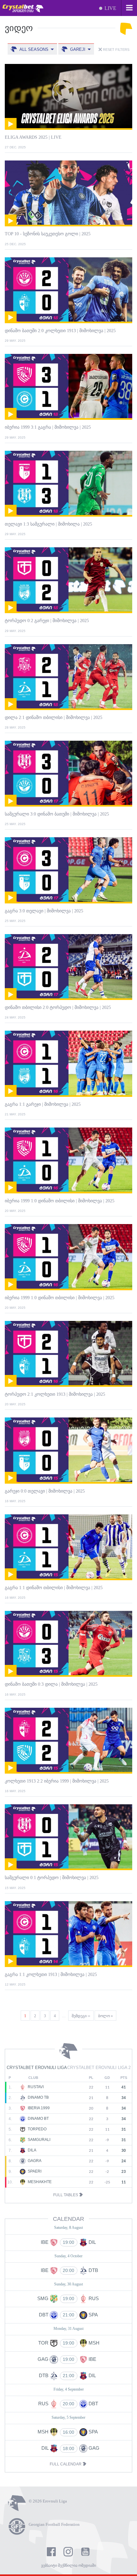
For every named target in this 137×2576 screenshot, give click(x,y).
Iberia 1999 (38, 2108)
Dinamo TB (38, 2097)
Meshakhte (39, 2182)
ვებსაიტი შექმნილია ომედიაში (68, 2565)
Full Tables (66, 2195)
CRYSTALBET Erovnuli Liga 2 (99, 2068)
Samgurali (39, 2140)
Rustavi (35, 2087)
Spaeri (34, 2171)
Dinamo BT (38, 2119)
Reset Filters (116, 50)
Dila (32, 2150)
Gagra (34, 2161)
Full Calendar (66, 2464)
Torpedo (37, 2129)
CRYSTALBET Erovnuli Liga (37, 2068)
